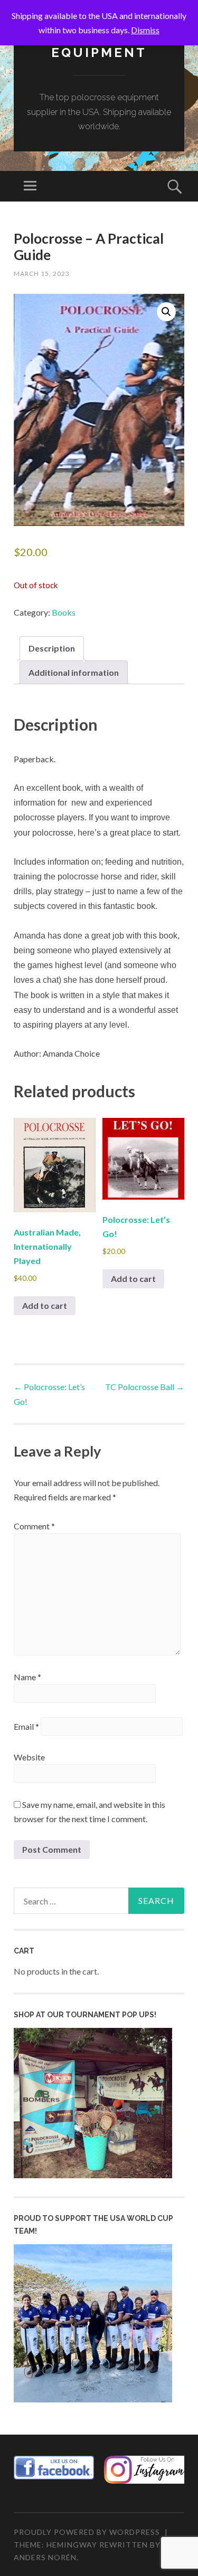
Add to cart (45, 1305)
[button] (166, 312)
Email (26, 1726)
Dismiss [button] (145, 30)
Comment (34, 1526)
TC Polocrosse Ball (145, 1387)
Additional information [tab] (74, 672)
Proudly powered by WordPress (87, 2532)
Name (27, 1677)
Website (29, 1757)
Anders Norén (45, 2557)
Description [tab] (52, 648)
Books (64, 612)
